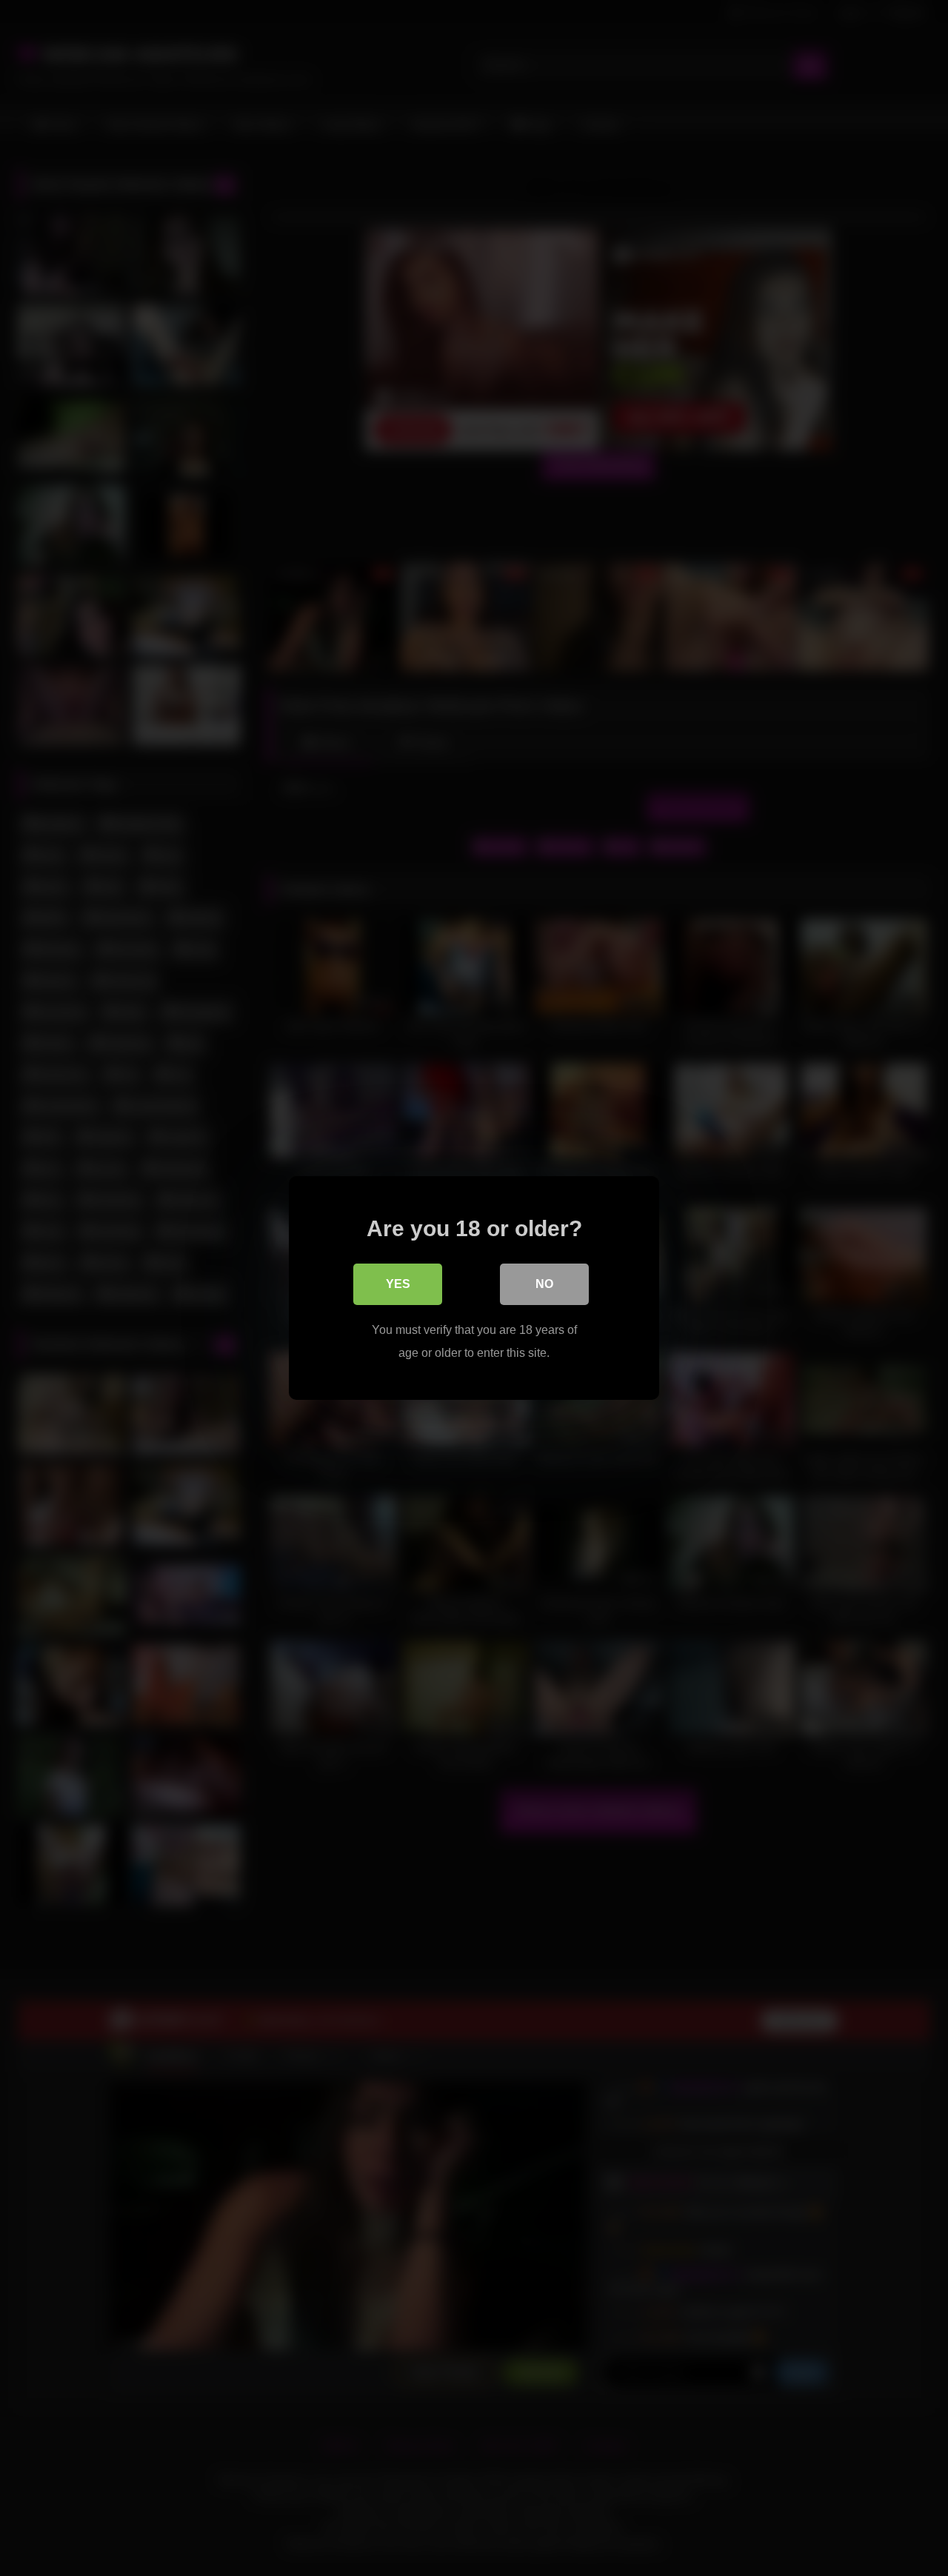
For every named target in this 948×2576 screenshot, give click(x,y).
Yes (398, 1284)
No (544, 1284)
